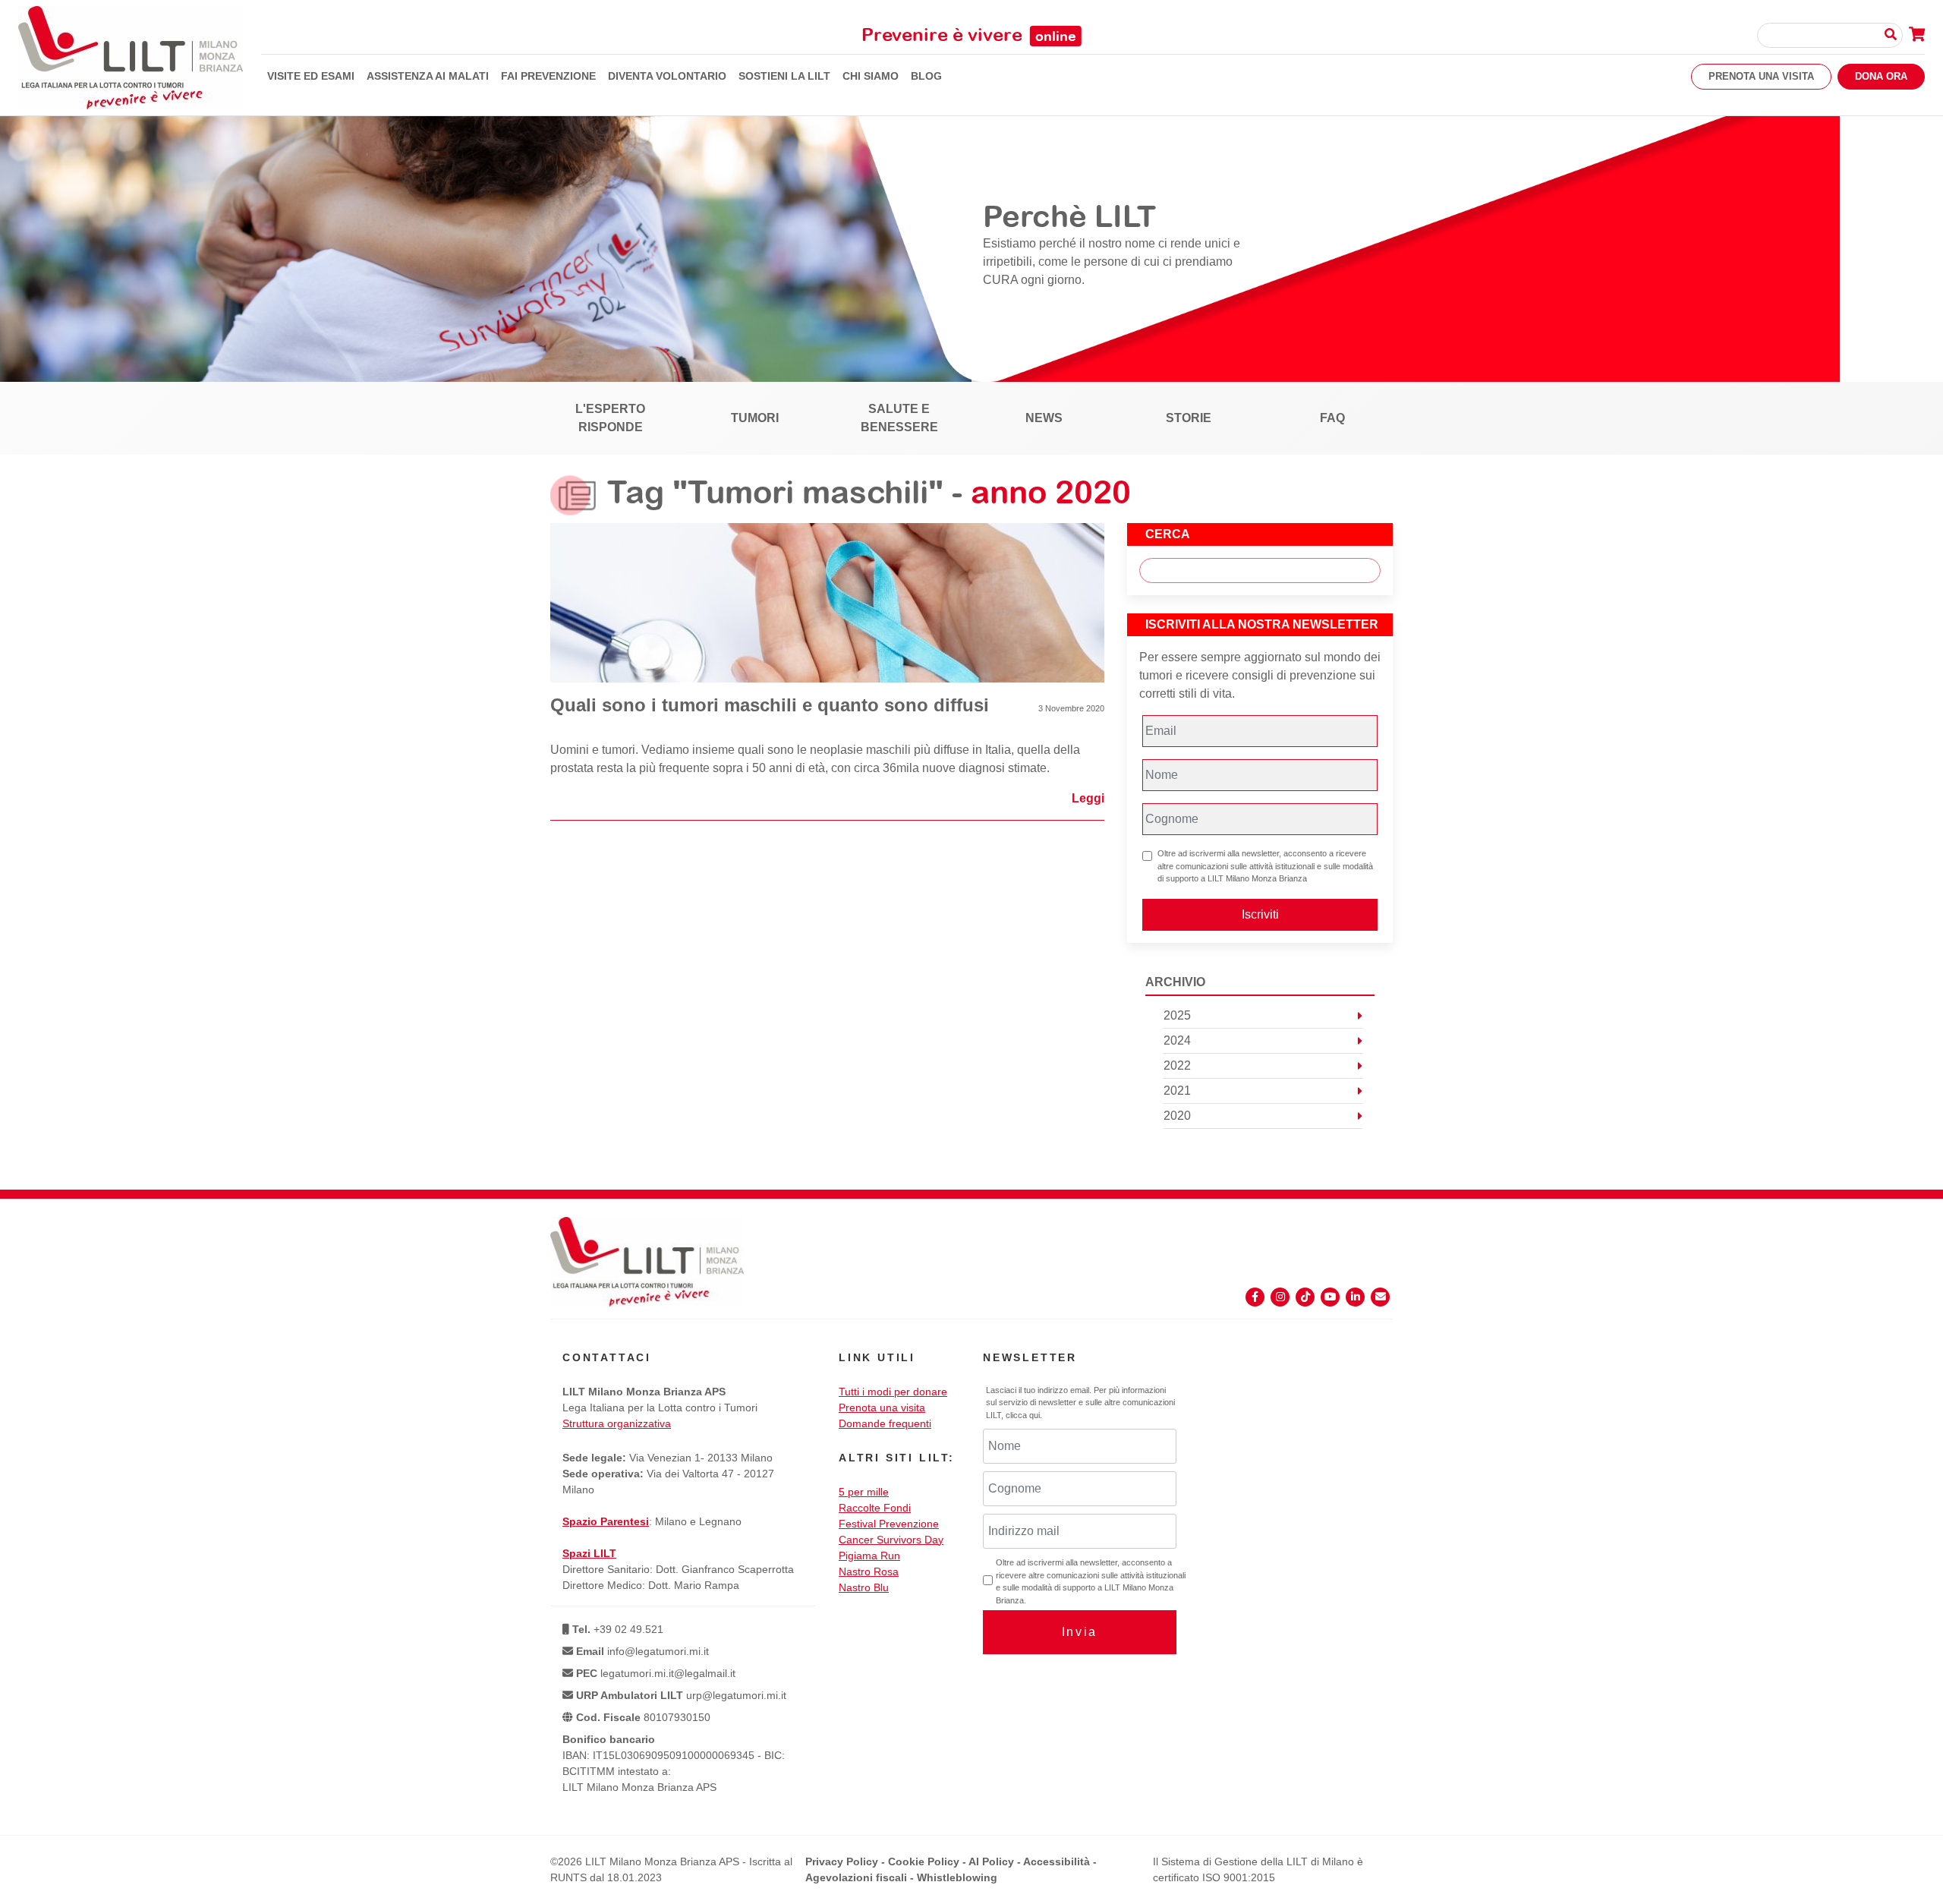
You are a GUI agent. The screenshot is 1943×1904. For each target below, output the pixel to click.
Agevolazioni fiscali (856, 1877)
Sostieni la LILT (784, 76)
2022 (1177, 1065)
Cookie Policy (924, 1861)
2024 (1177, 1040)
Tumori (755, 418)
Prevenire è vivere (969, 34)
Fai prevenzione (548, 76)
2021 (1177, 1091)
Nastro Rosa (869, 1571)
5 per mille (864, 1492)
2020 (1177, 1116)
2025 (1177, 1015)
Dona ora (1881, 76)
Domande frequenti (885, 1423)
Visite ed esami (311, 76)
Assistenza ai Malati (428, 76)
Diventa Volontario (667, 76)
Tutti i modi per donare (893, 1392)
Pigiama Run (869, 1556)
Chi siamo (871, 76)
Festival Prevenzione (889, 1524)
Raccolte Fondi (875, 1508)
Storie (1189, 418)
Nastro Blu (864, 1587)
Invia (1080, 1632)
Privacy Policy (842, 1861)
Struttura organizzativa (617, 1423)
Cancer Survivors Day (891, 1540)
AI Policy (991, 1861)
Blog (926, 76)
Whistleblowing (957, 1877)
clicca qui (1023, 1415)
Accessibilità (1057, 1861)
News (1044, 418)
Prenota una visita (1761, 76)
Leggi (1088, 798)
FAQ (1332, 418)
